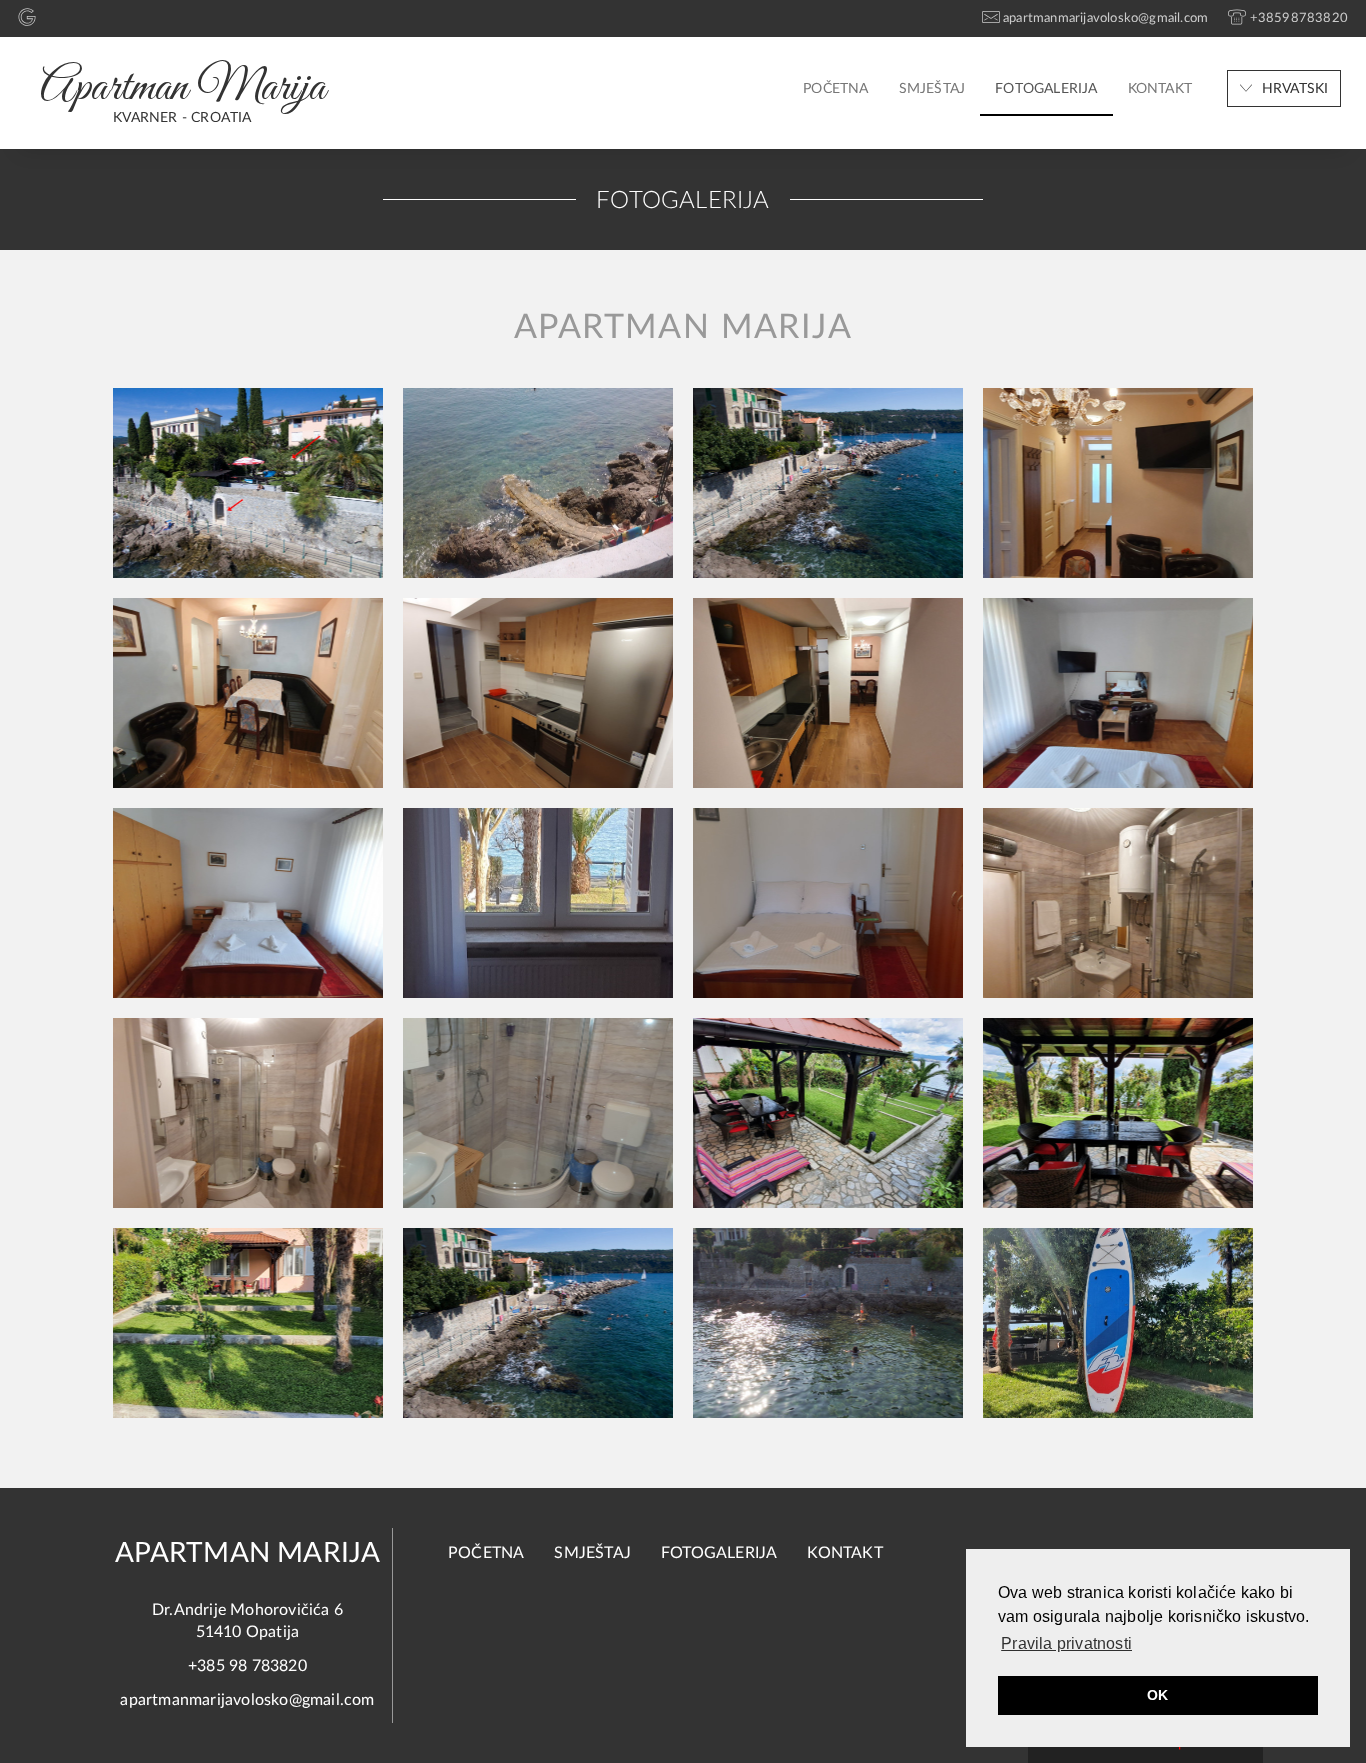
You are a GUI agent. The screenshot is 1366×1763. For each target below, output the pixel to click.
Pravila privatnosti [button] (1066, 1643)
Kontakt (1160, 89)
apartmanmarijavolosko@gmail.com (247, 1700)
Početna (835, 89)
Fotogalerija (1046, 89)
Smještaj (932, 89)
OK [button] (1157, 1695)
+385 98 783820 (247, 1666)
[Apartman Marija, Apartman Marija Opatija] (248, 483)
